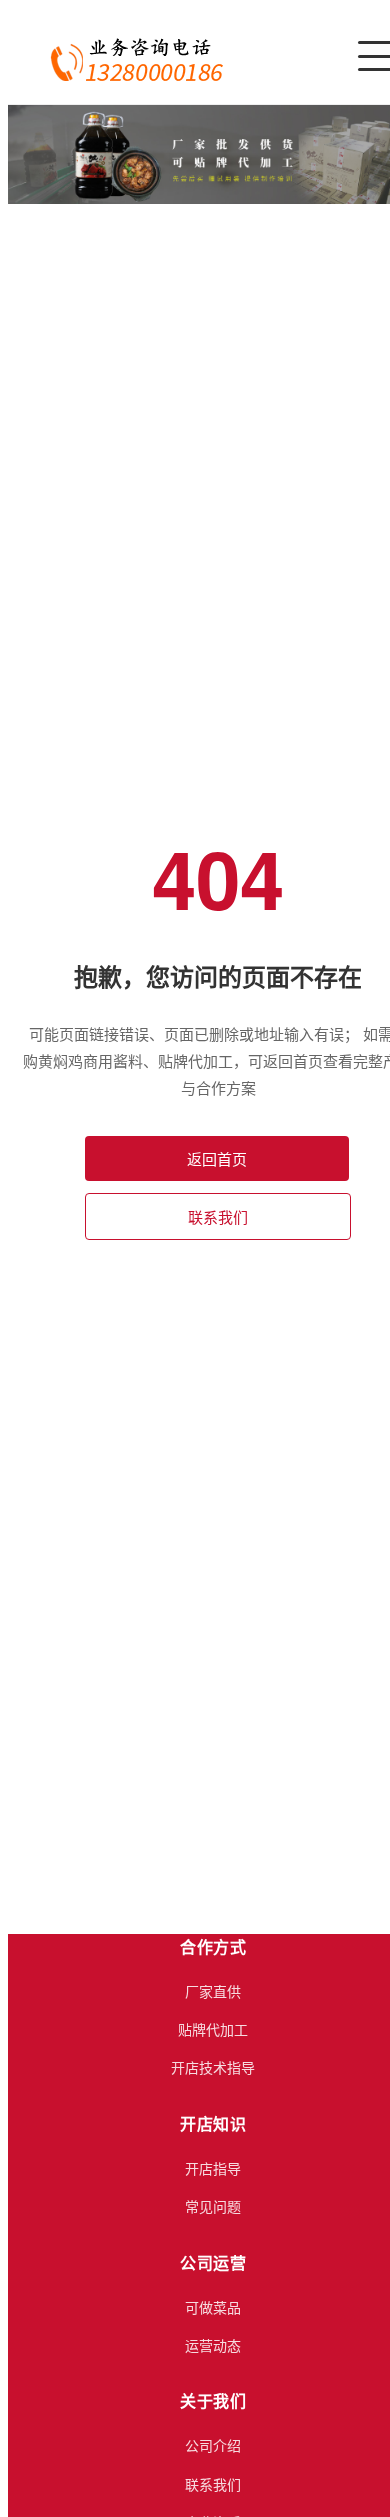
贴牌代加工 (213, 2029)
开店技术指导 (213, 2067)
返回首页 (217, 1158)
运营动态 (213, 2345)
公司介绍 (213, 2445)
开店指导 (213, 2168)
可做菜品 (213, 2307)
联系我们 (218, 1216)
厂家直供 (213, 1991)
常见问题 (213, 2206)
